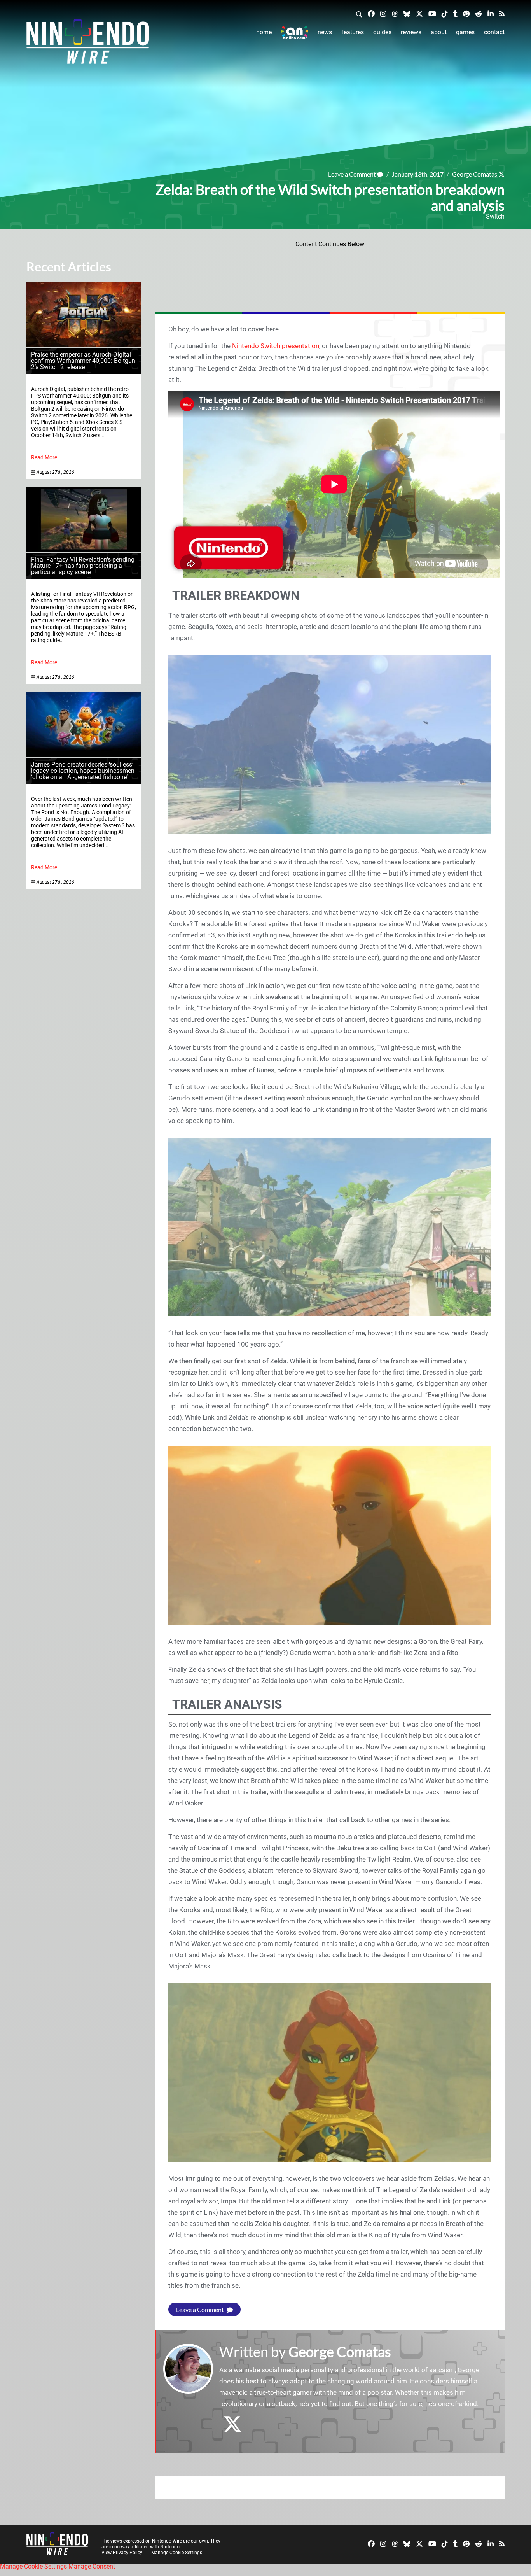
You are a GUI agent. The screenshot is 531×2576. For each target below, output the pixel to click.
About (439, 32)
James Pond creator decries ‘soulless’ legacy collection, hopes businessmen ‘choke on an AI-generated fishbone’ (83, 771)
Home (264, 32)
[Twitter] (419, 13)
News (325, 32)
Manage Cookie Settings (177, 2553)
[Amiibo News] (295, 32)
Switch (495, 216)
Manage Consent (92, 2566)
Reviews (411, 32)
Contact (494, 32)
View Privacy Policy (122, 2553)
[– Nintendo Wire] (88, 44)
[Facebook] (371, 13)
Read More (44, 458)
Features (353, 32)
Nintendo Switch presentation (276, 346)
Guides (382, 32)
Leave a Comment (353, 174)
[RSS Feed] (502, 13)
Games (465, 32)
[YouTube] (432, 13)
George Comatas (475, 174)
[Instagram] (383, 13)
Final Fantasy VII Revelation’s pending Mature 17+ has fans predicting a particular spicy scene (83, 566)
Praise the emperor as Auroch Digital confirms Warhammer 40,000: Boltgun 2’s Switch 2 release (83, 361)
